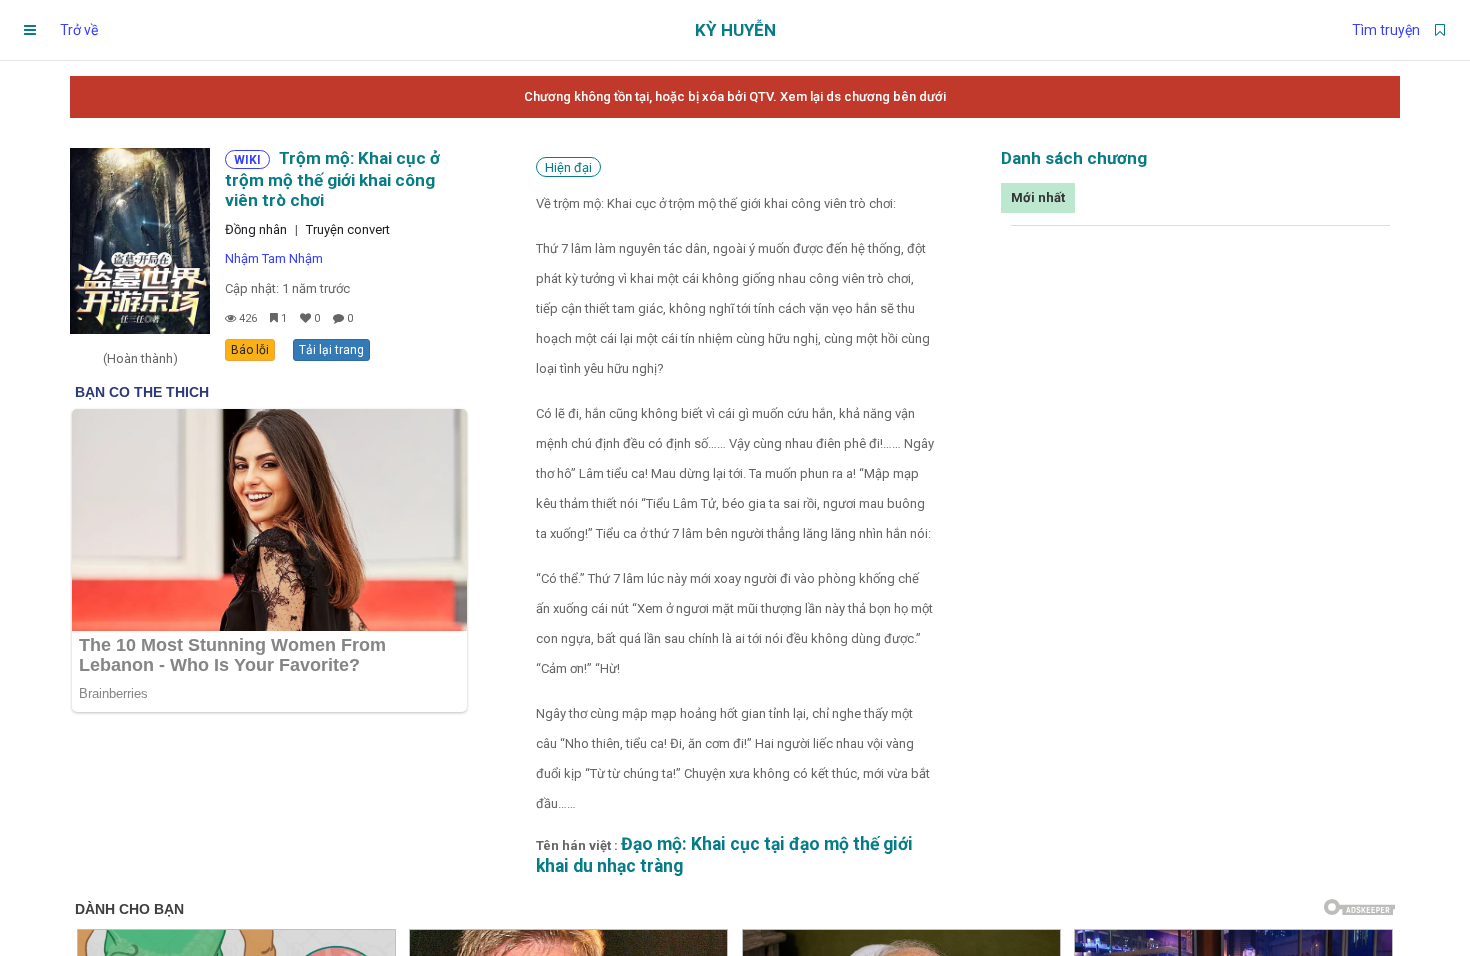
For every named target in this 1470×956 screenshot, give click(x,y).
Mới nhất (1038, 197)
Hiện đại (568, 167)
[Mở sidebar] (30, 30)
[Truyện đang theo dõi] (1440, 30)
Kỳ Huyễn (735, 30)
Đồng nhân (256, 229)
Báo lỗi (250, 350)
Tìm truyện (1386, 30)
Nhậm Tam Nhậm (274, 258)
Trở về (79, 30)
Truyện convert (348, 229)
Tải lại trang (331, 350)
